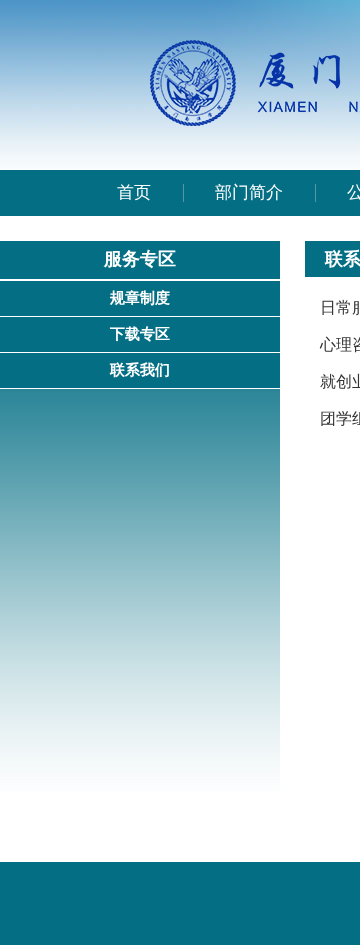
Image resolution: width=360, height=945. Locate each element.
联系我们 (140, 370)
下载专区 (140, 334)
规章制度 (140, 298)
